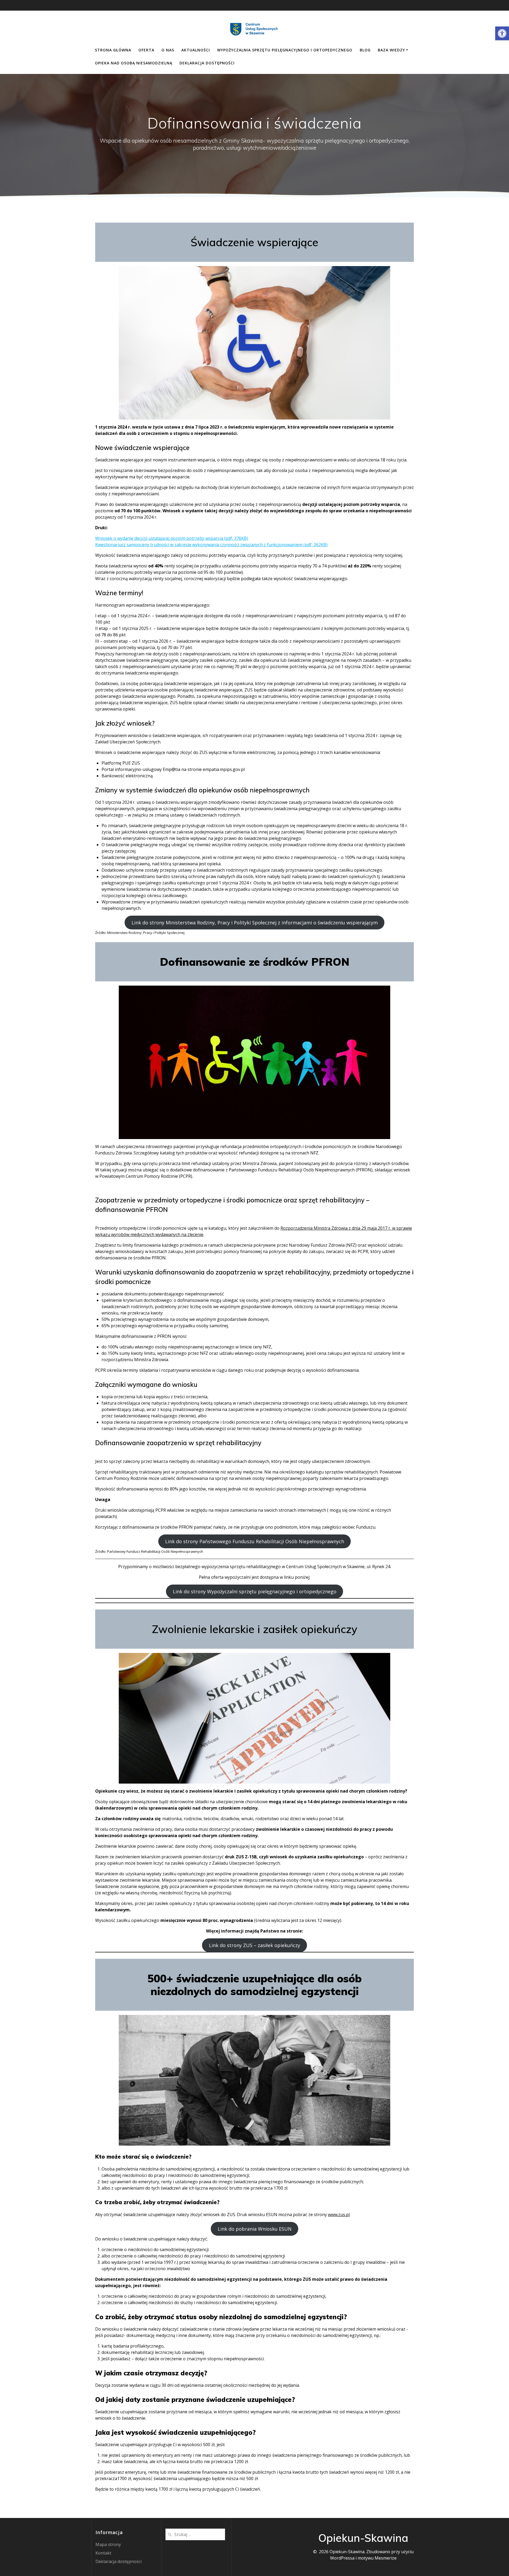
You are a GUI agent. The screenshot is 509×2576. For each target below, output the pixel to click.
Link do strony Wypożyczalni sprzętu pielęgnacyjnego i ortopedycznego (255, 1591)
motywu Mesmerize (377, 2558)
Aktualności (196, 50)
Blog (365, 50)
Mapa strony (108, 2544)
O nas (168, 50)
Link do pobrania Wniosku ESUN (255, 2229)
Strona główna (113, 50)
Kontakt (103, 2553)
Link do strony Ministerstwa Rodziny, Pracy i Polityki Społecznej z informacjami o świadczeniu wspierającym (255, 923)
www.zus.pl (339, 2215)
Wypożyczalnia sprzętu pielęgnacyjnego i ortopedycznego (285, 50)
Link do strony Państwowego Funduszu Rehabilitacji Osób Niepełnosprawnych (255, 1541)
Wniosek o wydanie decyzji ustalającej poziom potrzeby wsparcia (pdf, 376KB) (172, 538)
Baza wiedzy (391, 50)
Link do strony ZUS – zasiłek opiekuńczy (254, 1945)
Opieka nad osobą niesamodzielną (134, 63)
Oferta (146, 50)
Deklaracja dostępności (207, 63)
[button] (502, 33)
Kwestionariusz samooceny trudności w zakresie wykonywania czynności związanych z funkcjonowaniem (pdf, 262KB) (211, 545)
